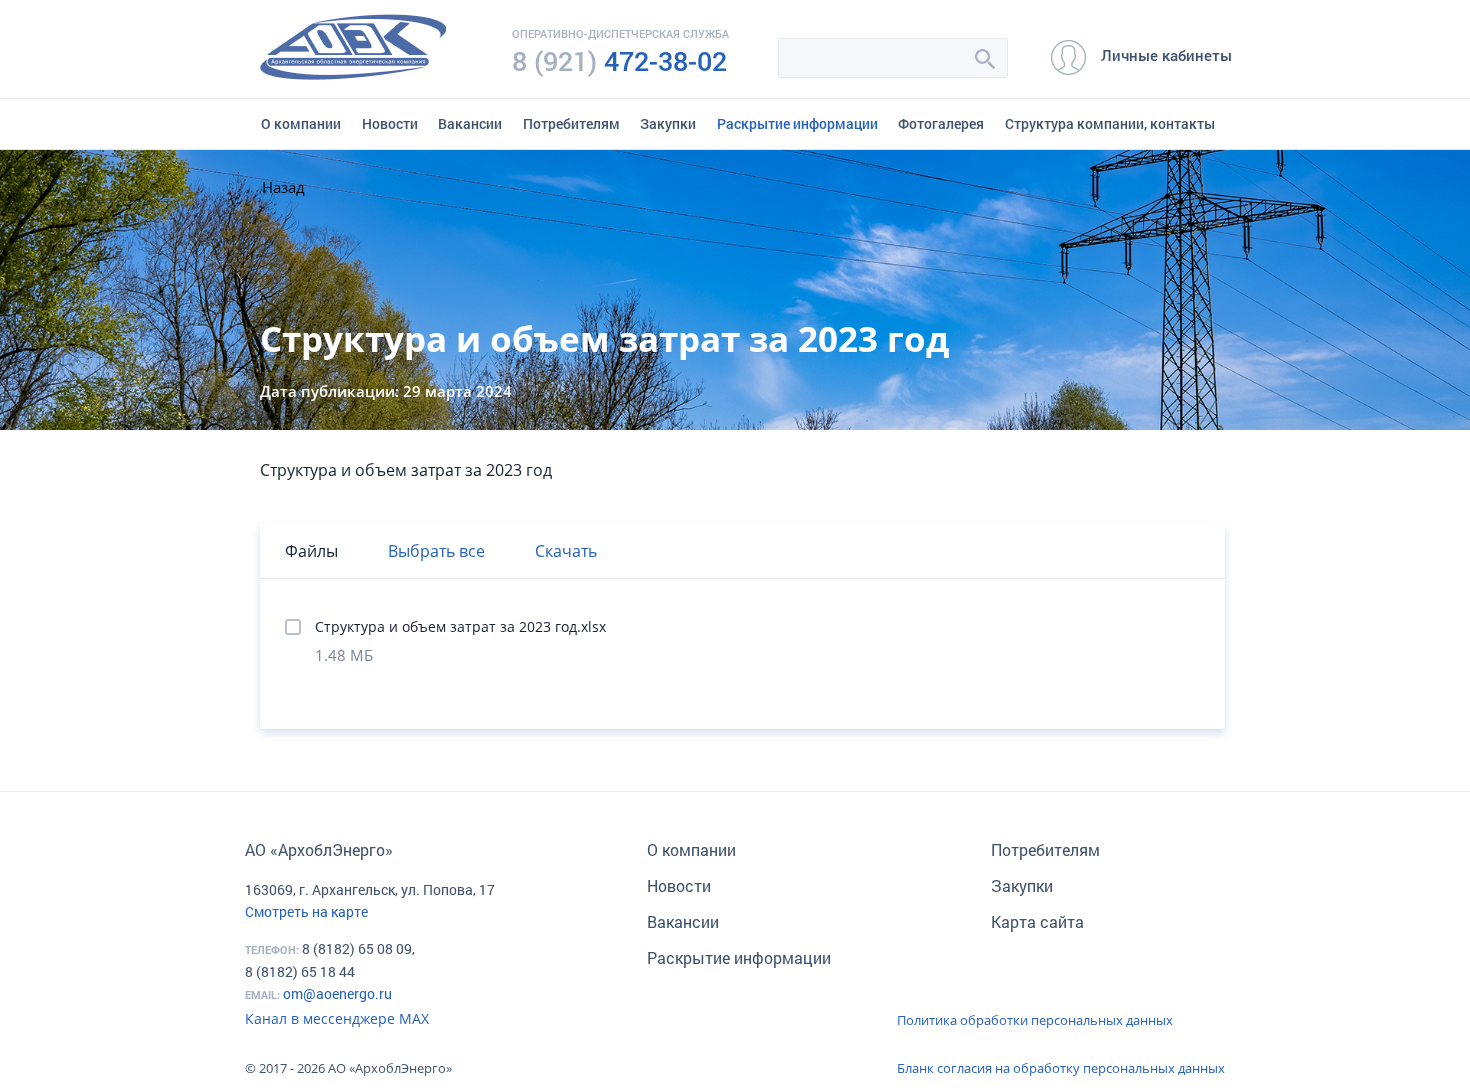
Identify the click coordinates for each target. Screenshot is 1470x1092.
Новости (390, 123)
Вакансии (470, 123)
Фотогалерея (941, 123)
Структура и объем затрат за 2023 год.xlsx (460, 626)
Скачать (566, 551)
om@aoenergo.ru (337, 993)
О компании (301, 123)
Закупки (668, 123)
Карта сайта (1037, 921)
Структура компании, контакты (1110, 123)
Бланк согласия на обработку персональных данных (1061, 1068)
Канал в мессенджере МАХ (337, 1018)
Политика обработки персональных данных (1035, 1020)
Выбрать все (436, 551)
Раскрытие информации (797, 123)
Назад (283, 187)
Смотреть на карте (306, 911)
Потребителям (571, 123)
